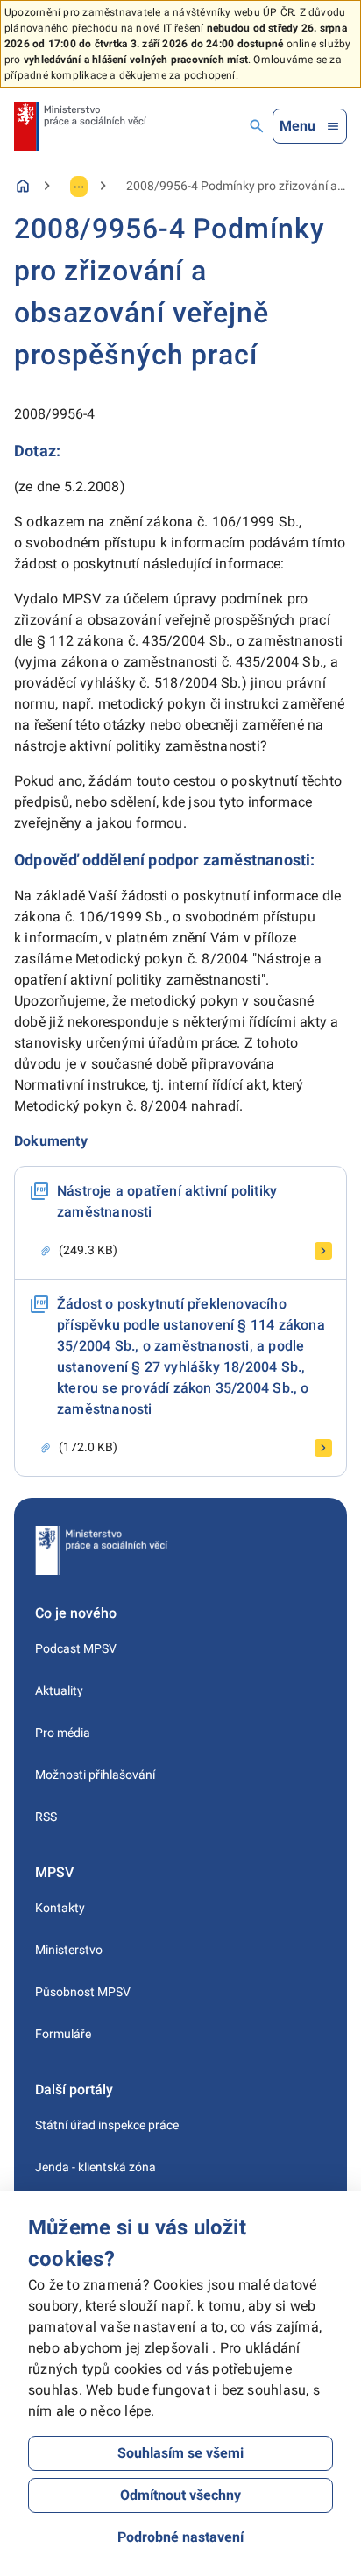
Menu (297, 126)
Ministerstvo (69, 1950)
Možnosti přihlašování (95, 1775)
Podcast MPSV (76, 1648)
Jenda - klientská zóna (96, 2167)
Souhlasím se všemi (180, 2453)
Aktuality (59, 1690)
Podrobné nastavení (180, 2537)
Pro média (63, 1733)
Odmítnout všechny (180, 2495)
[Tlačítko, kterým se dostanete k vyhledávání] (257, 126)
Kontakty (60, 1908)
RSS (46, 1817)
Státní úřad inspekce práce (107, 2125)
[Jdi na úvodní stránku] (80, 126)
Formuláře (63, 2034)
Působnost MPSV (83, 1992)
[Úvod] (23, 186)
